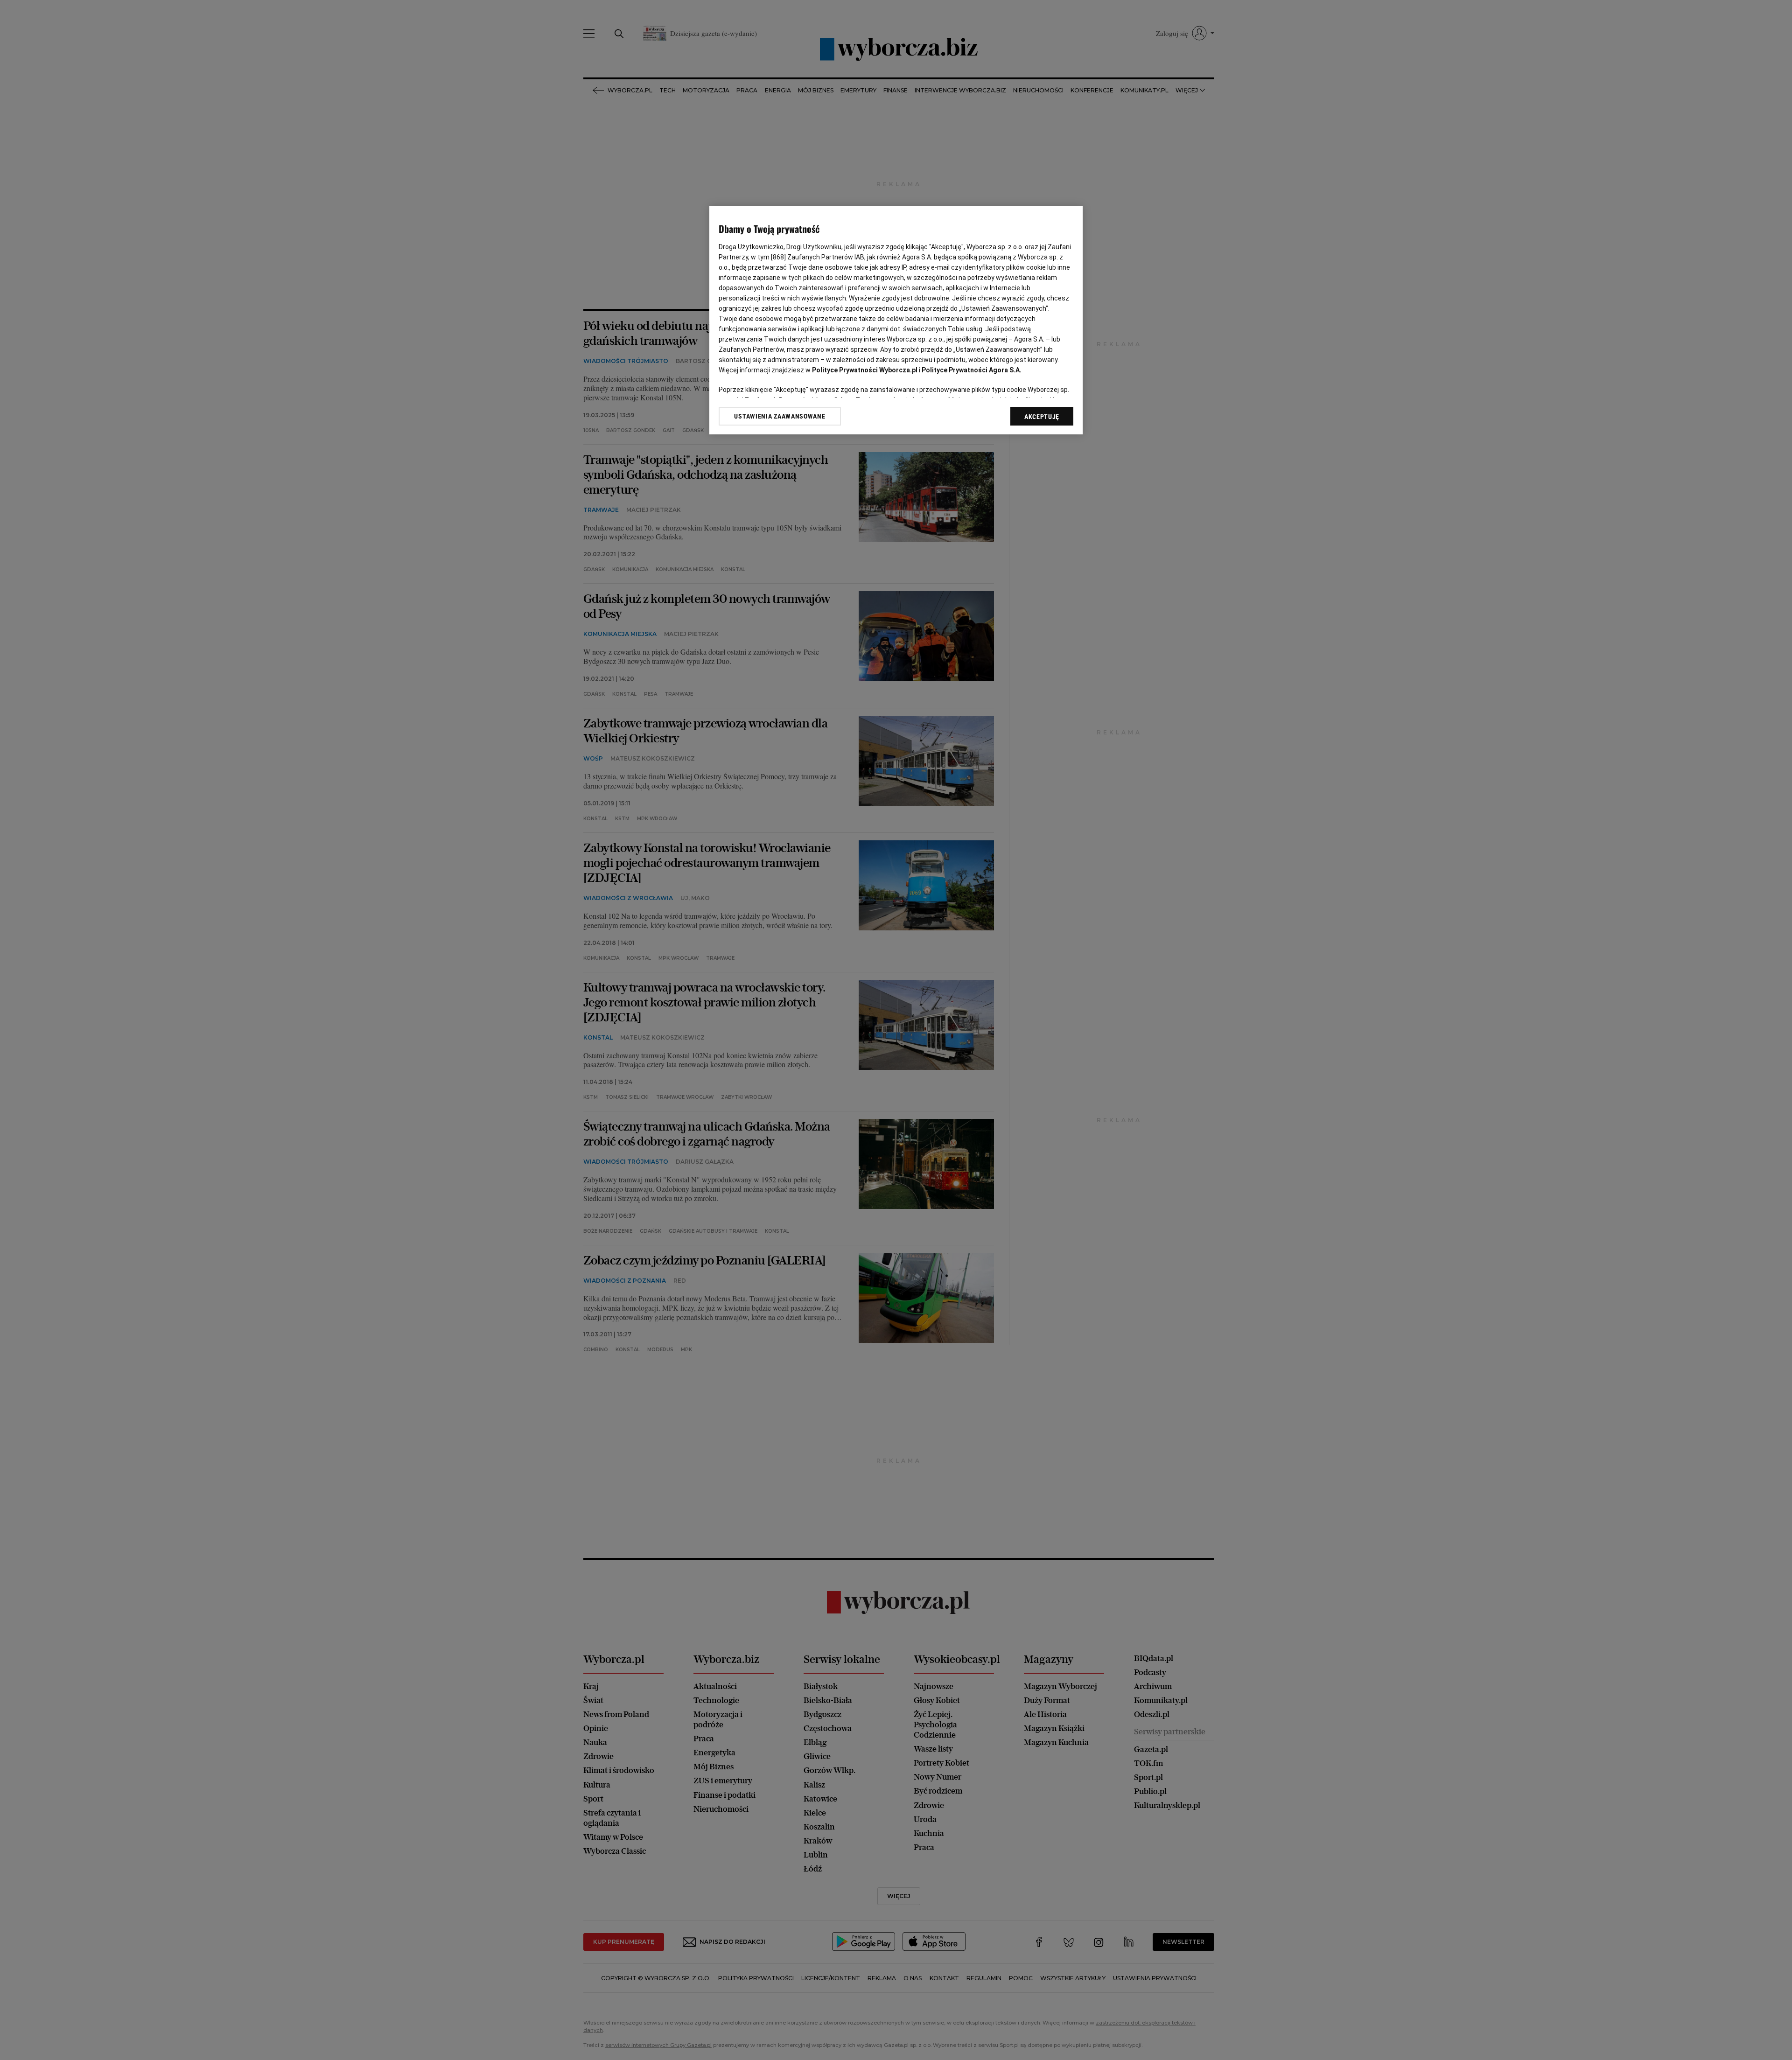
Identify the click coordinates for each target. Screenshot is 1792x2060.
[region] (896, 320)
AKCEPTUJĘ (1042, 417)
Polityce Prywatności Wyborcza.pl (865, 370)
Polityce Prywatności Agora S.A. (972, 370)
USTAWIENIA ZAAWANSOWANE (780, 416)
